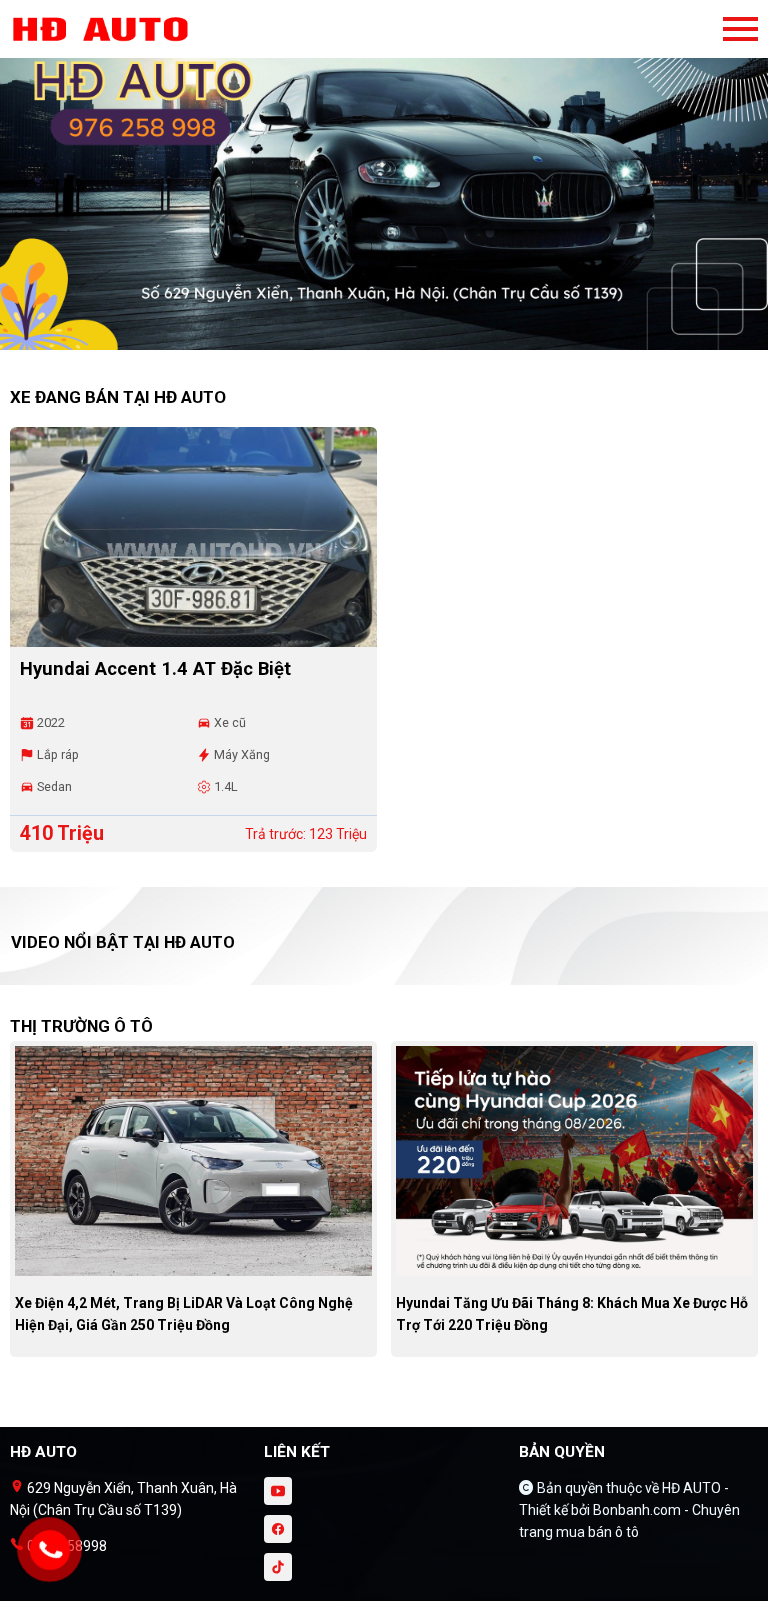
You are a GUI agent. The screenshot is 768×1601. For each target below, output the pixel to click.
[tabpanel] (384, 185)
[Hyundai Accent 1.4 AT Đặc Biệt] (193, 537)
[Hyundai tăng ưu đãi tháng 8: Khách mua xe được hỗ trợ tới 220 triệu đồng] (574, 1160)
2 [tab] (394, 340)
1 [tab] (374, 340)
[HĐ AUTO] (120, 29)
